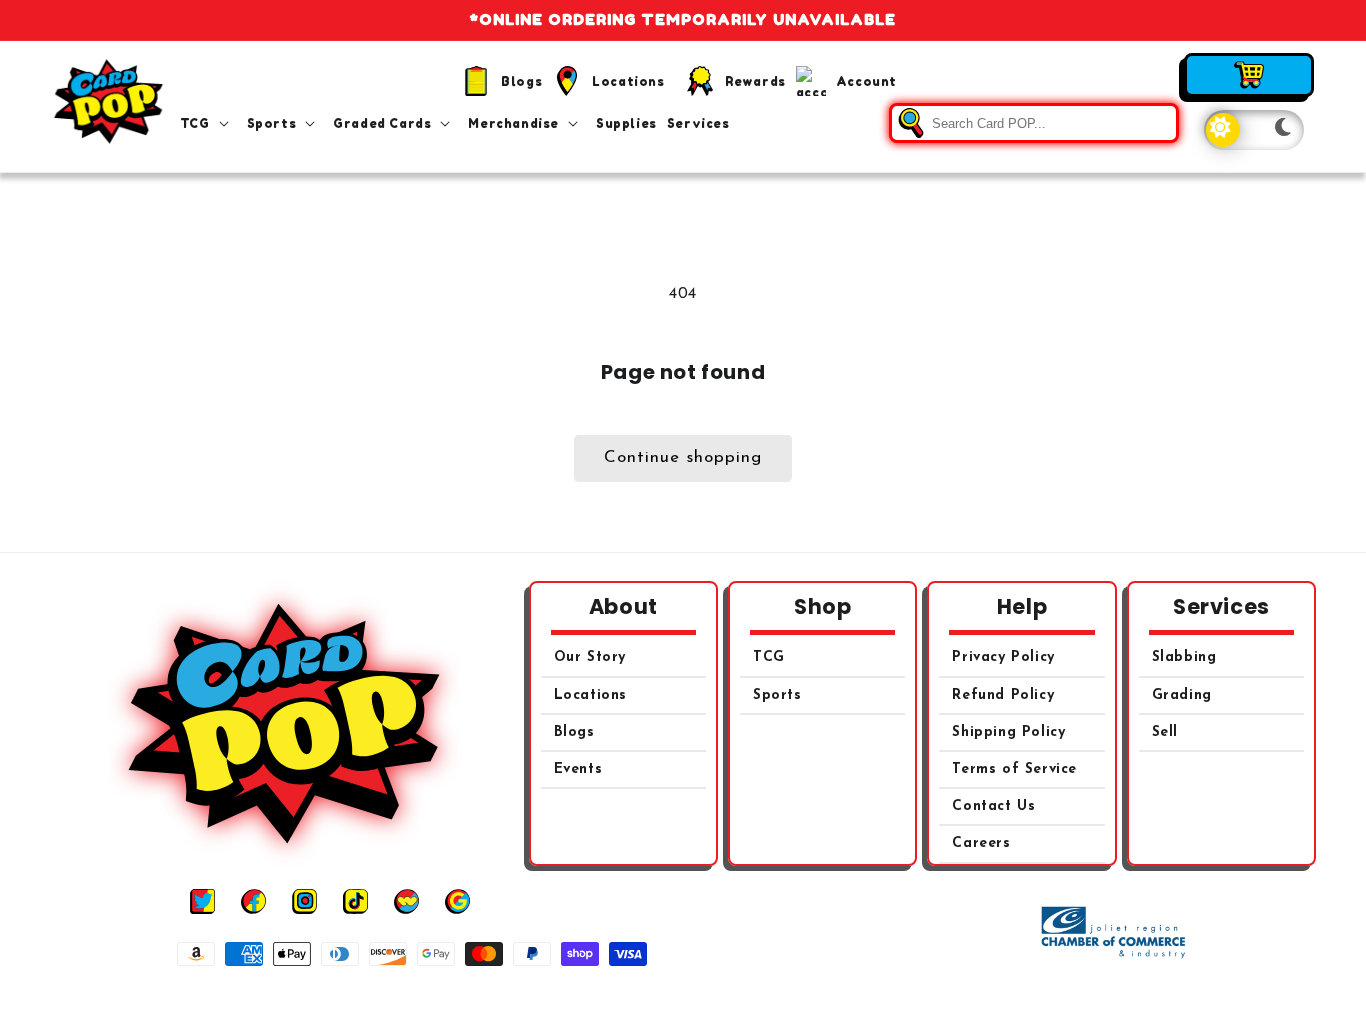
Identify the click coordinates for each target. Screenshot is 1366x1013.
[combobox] (1034, 123)
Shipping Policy (1008, 732)
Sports (777, 695)
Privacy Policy (1003, 657)
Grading (1182, 695)
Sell (1165, 732)
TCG (769, 657)
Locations (590, 695)
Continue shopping (683, 457)
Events (578, 769)
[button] (208, 124)
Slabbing (1184, 657)
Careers (981, 843)
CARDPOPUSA (705, 991)
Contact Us (993, 806)
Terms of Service (1014, 769)
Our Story (590, 657)
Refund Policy (1003, 695)
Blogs (574, 732)
